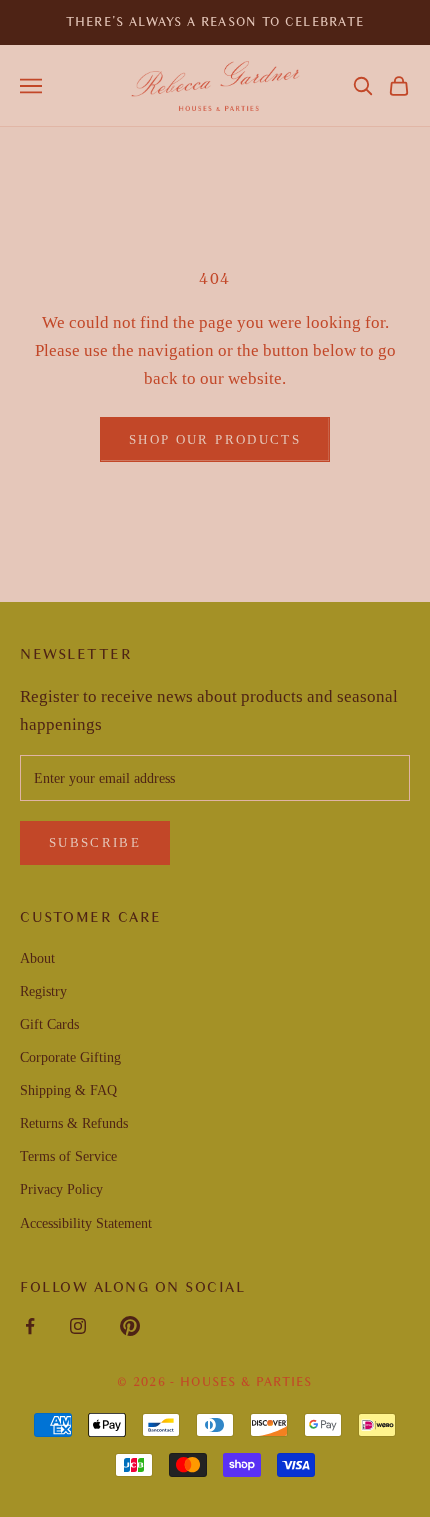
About (37, 958)
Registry (43, 991)
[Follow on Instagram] (78, 1326)
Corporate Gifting (70, 1057)
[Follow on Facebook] (30, 1326)
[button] (363, 86)
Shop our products (215, 439)
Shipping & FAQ (68, 1090)
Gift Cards (49, 1024)
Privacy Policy (61, 1189)
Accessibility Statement (86, 1223)
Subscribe (95, 842)
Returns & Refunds (74, 1123)
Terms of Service (68, 1156)
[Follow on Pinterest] (130, 1326)
